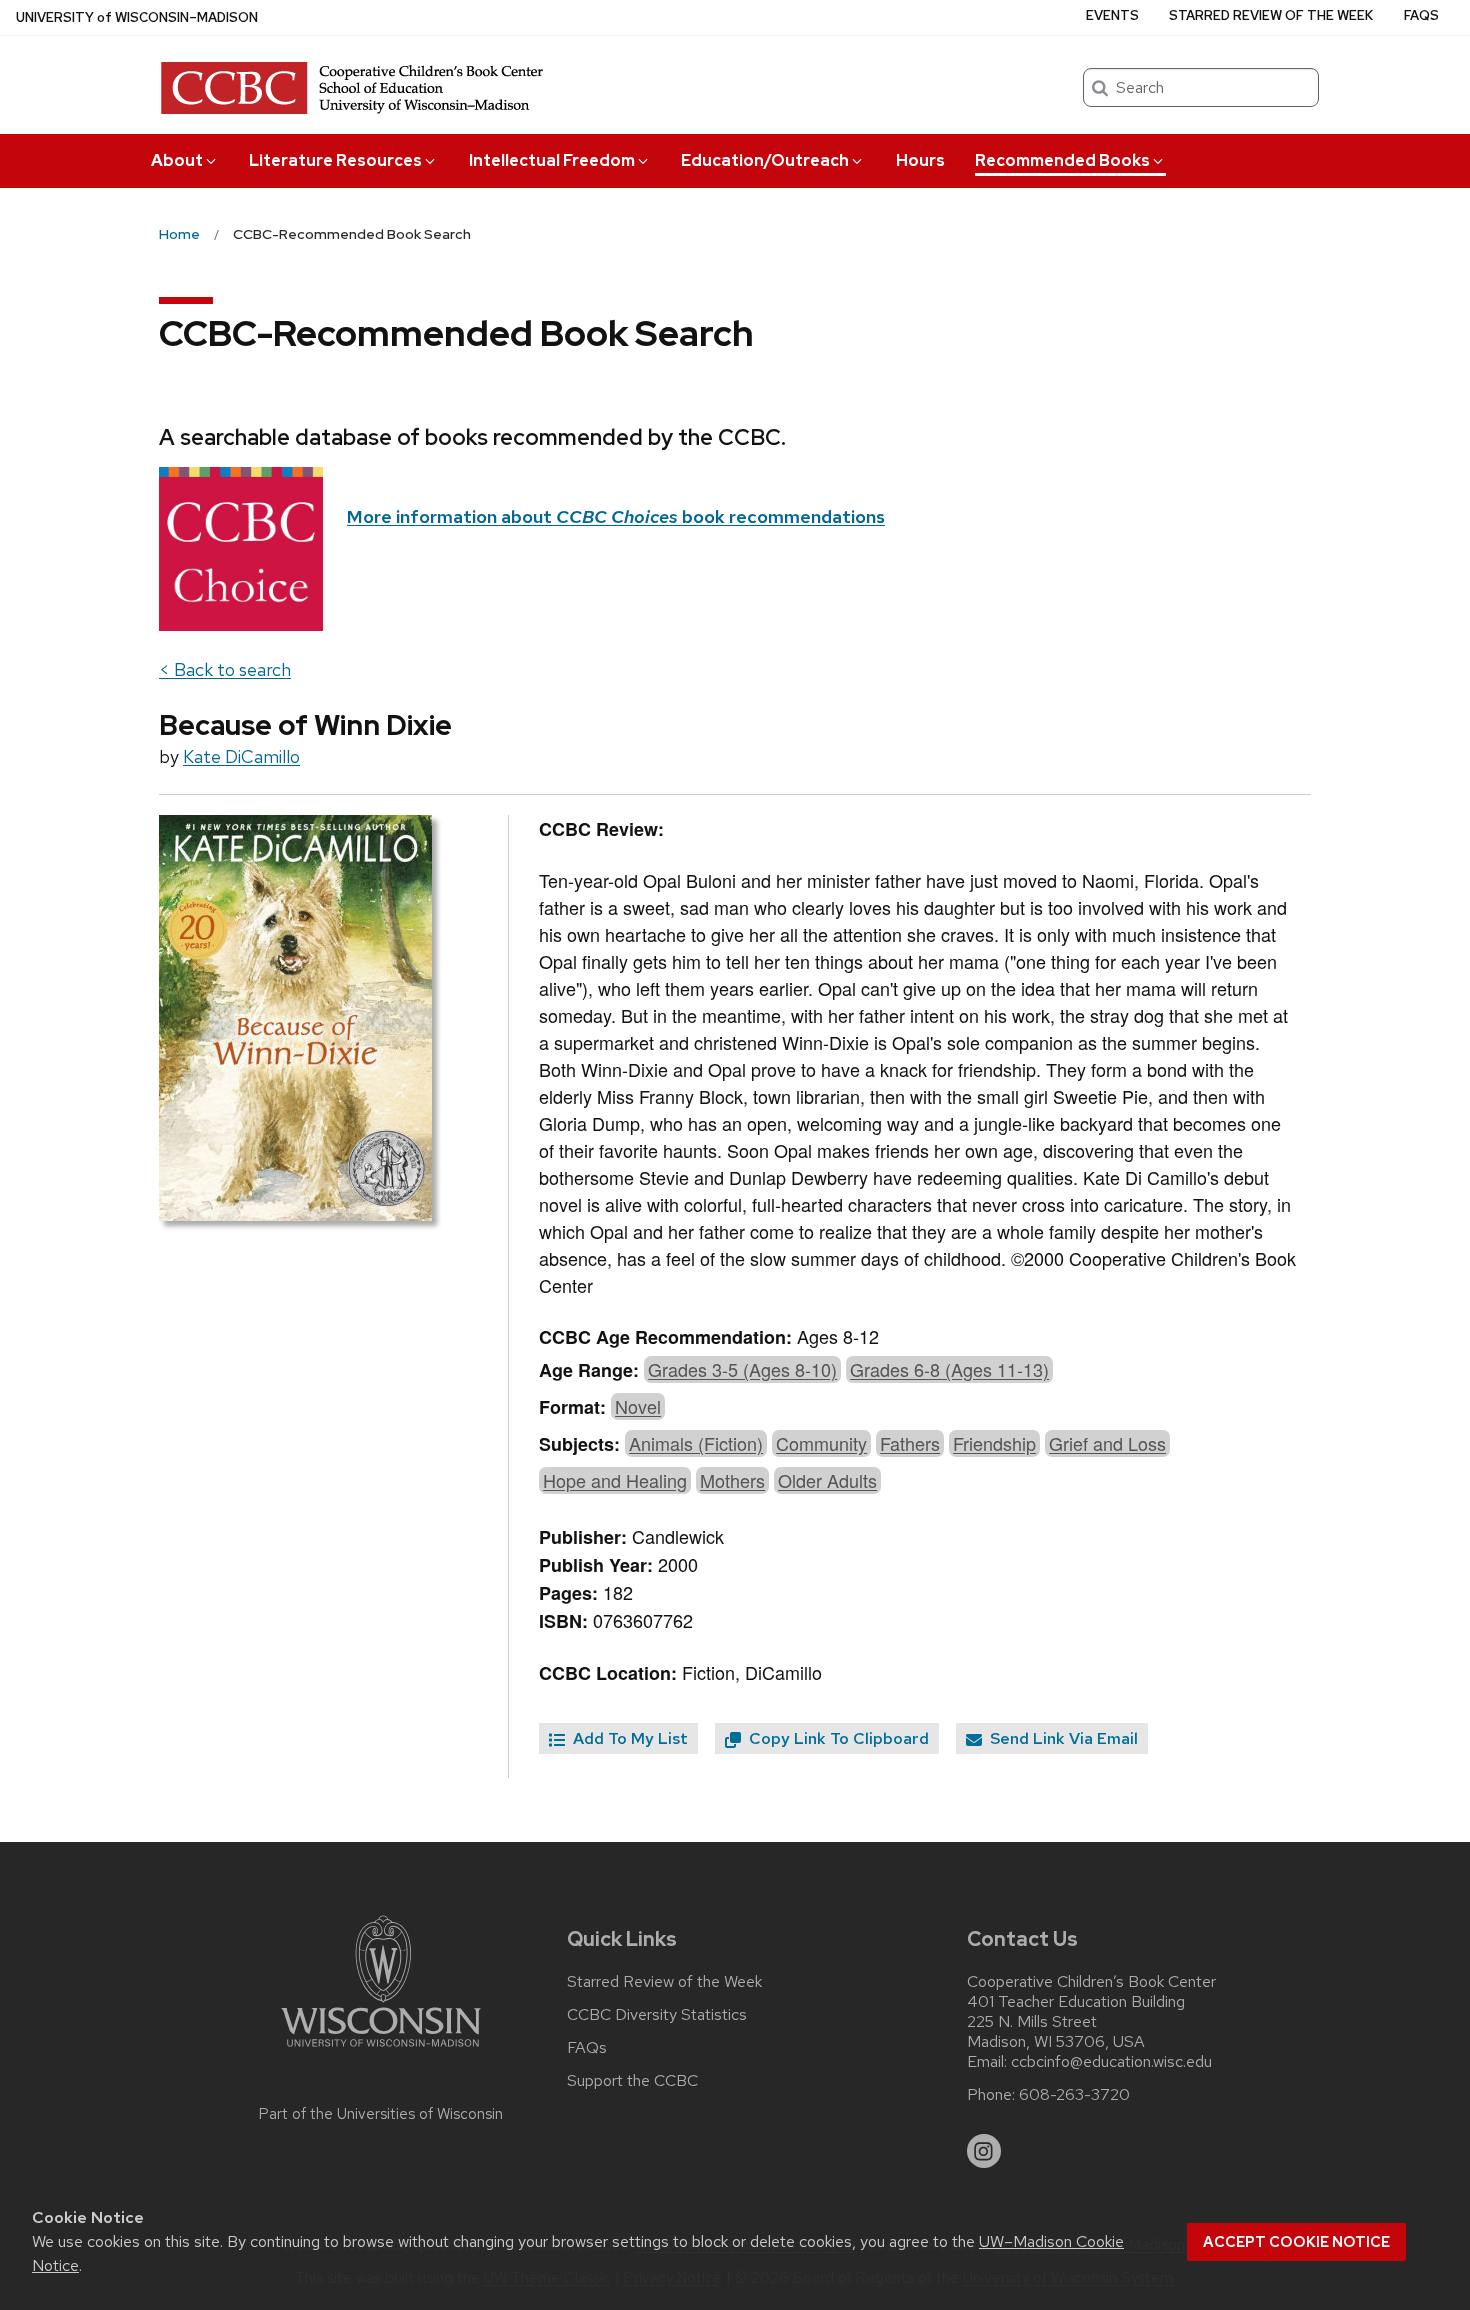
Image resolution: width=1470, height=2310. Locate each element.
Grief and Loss (1107, 1443)
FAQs (1421, 15)
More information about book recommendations (616, 516)
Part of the (381, 2114)
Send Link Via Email (1062, 1738)
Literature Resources (335, 160)
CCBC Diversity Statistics (657, 2015)
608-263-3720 (1074, 2095)
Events (1112, 15)
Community (821, 1443)
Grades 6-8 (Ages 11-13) (949, 1369)
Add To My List (628, 1738)
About (177, 160)
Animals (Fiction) (696, 1443)
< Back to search (225, 669)
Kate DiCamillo (241, 756)
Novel (638, 1406)
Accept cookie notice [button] (1296, 2242)
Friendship (994, 1443)
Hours (920, 160)
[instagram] (984, 2151)
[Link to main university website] (381, 2050)
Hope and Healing (615, 1480)
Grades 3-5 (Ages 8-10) (742, 1369)
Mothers (732, 1480)
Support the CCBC (632, 2081)
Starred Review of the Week (1271, 15)
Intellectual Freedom (552, 160)
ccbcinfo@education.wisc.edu (1111, 2062)
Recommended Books (1062, 160)
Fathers (910, 1443)
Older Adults (827, 1480)
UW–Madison (137, 17)
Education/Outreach (765, 160)
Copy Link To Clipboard (837, 1738)
